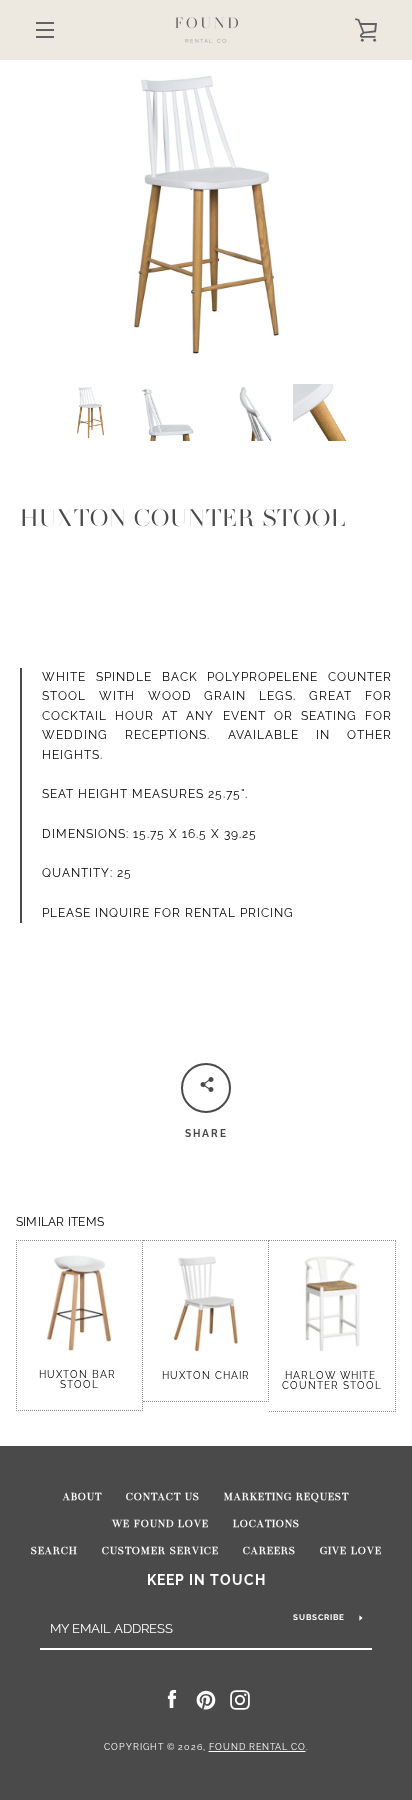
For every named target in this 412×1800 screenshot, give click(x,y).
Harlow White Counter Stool (332, 1380)
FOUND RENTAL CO (257, 1747)
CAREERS (269, 1551)
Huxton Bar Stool (79, 1379)
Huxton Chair (206, 1375)
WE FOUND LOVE (160, 1524)
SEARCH (54, 1551)
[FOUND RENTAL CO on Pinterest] (206, 1699)
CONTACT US (163, 1497)
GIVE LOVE (351, 1551)
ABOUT (82, 1497)
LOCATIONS (266, 1524)
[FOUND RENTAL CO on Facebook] (172, 1699)
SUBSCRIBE (319, 1617)
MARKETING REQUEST (286, 1497)
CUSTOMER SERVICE (160, 1551)
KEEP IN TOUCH (206, 1579)
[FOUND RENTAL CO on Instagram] (240, 1699)
